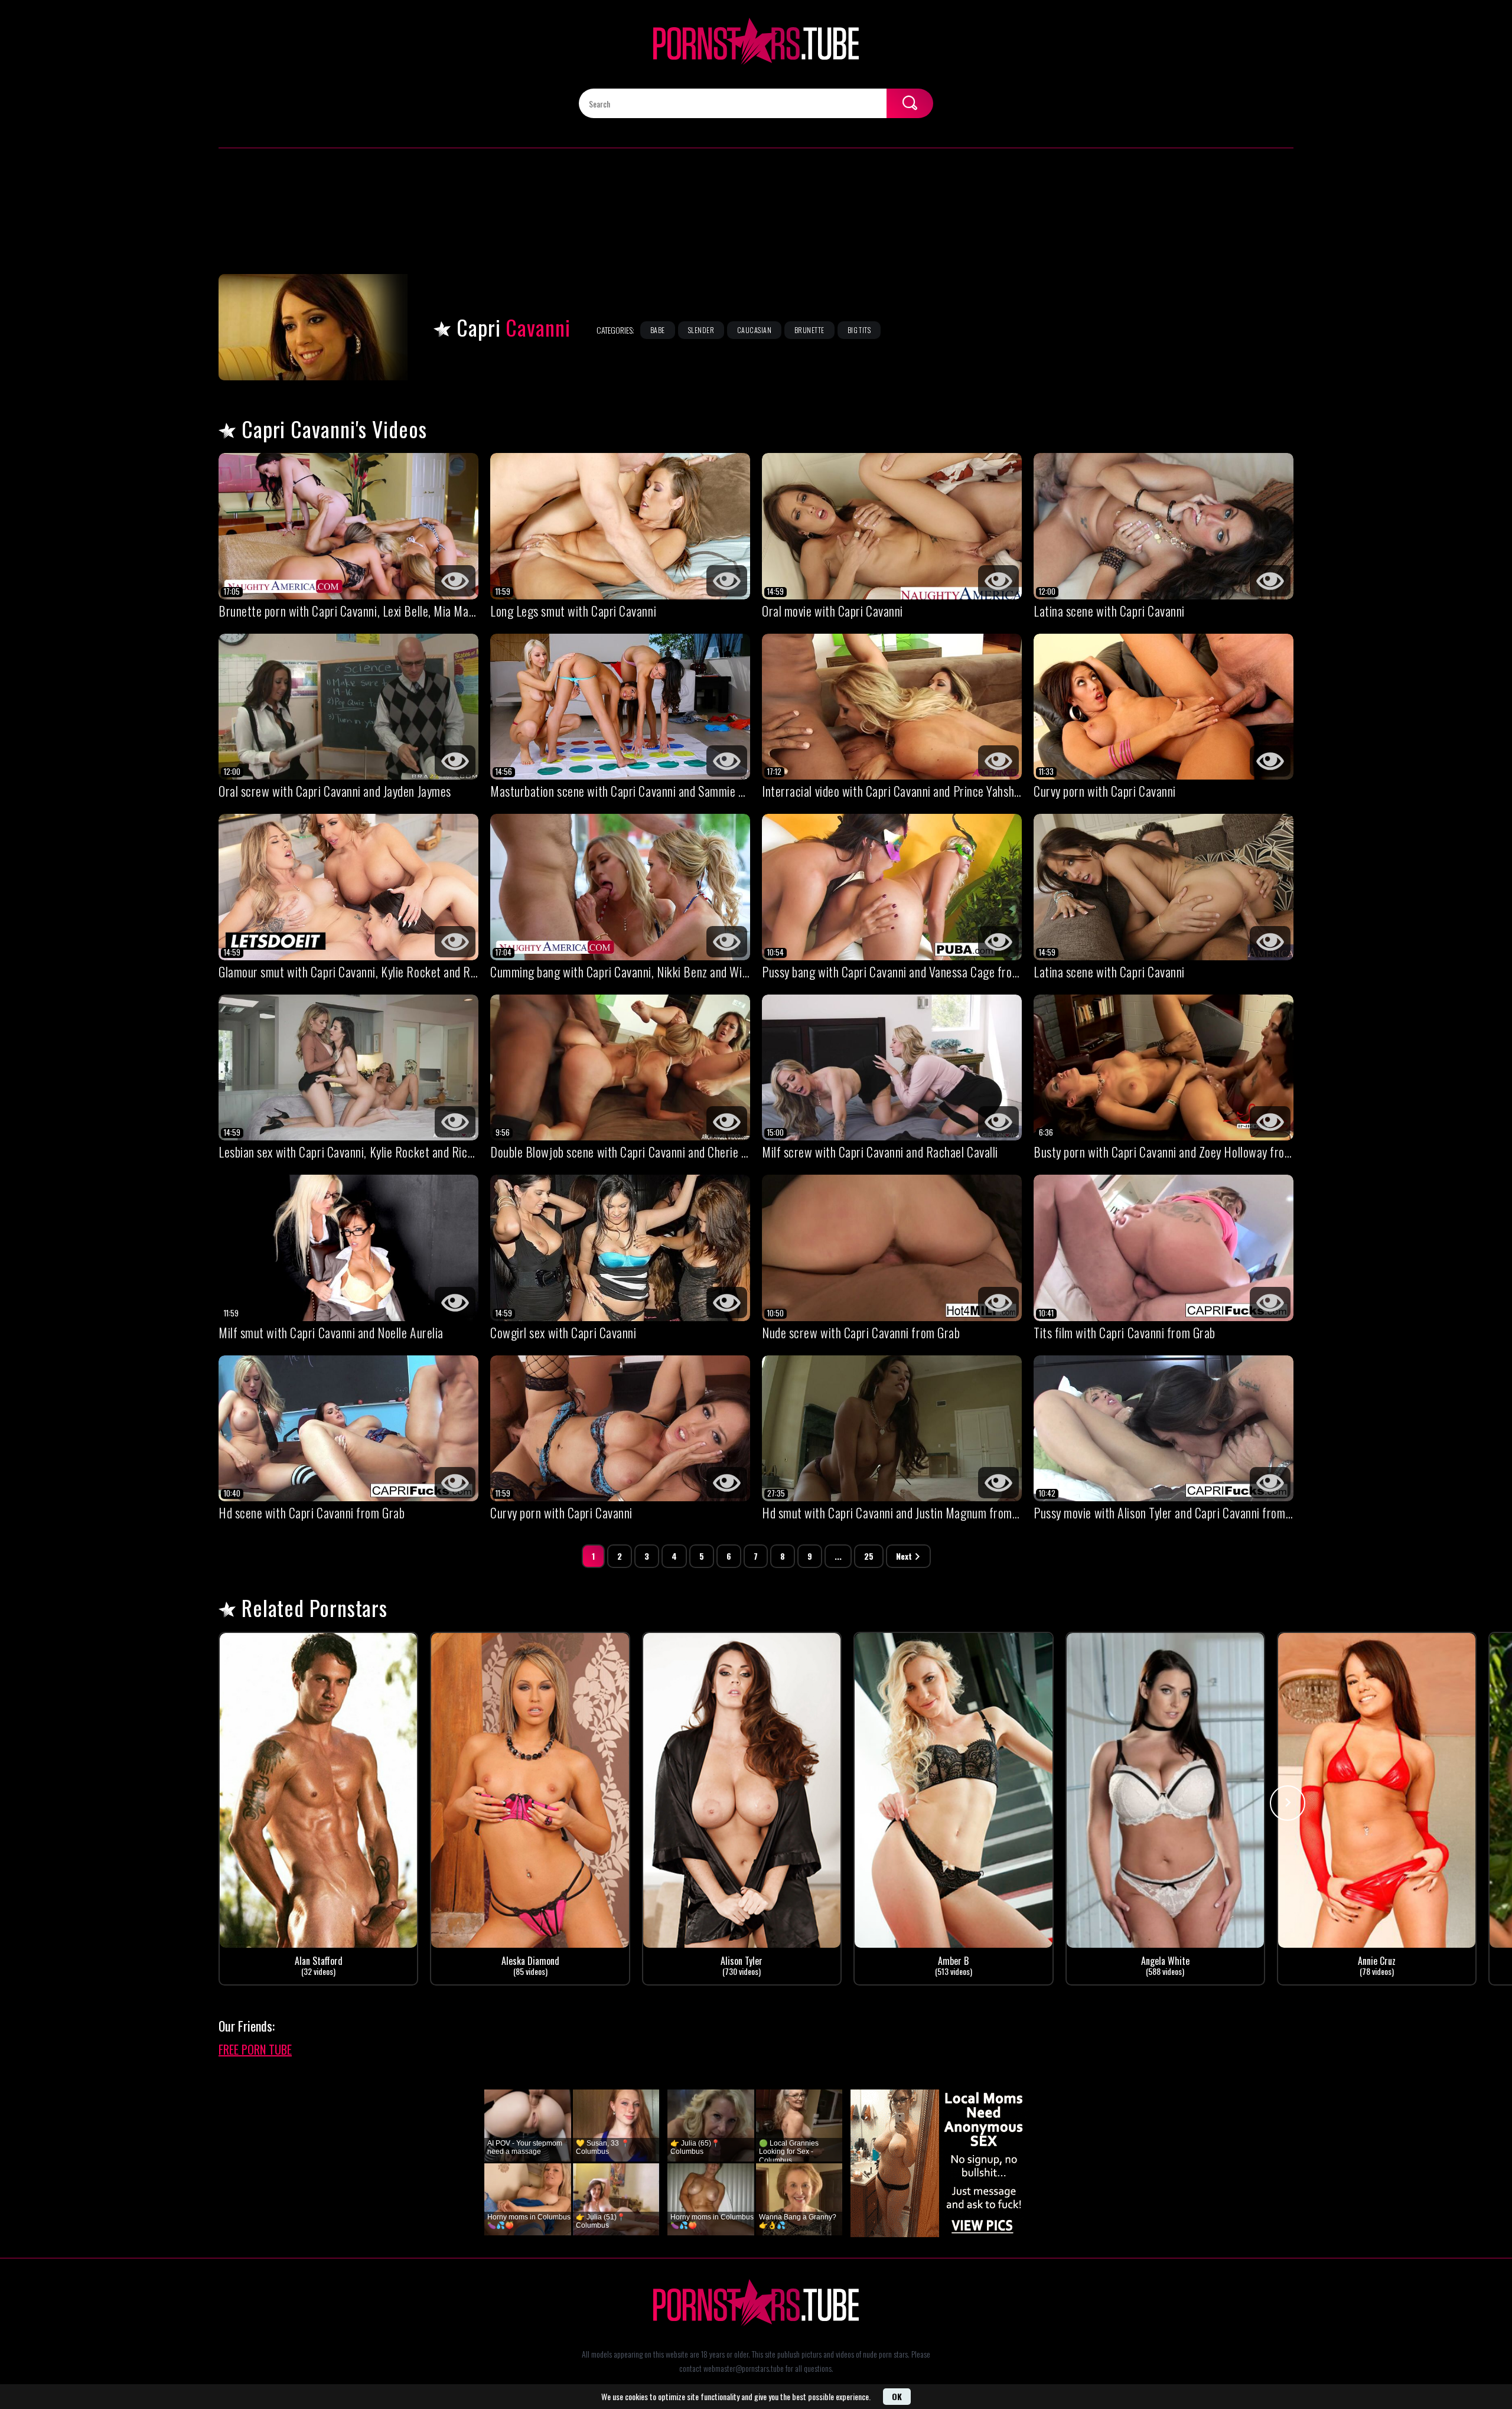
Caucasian (754, 330)
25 (869, 1556)
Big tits (859, 330)
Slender (701, 330)
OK (897, 2396)
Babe (658, 330)
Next (904, 1556)
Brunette (809, 330)
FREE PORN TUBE (255, 2049)
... (838, 1556)
